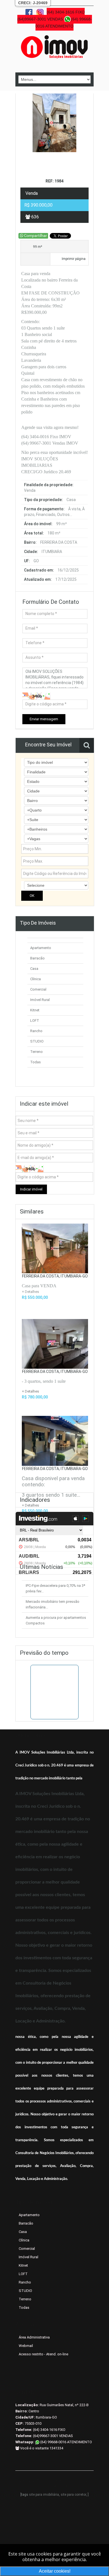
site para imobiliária (44, 2495)
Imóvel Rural (40, 1000)
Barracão (37, 958)
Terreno (36, 1052)
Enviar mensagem (44, 719)
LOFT (35, 1020)
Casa (34, 969)
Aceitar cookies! (55, 2571)
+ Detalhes (30, 1391)
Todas (35, 1062)
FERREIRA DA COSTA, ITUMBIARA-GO (55, 1276)
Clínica (35, 979)
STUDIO (37, 1041)
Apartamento (41, 948)
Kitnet (35, 1010)
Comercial (38, 989)
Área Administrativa (34, 2337)
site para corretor (73, 2495)
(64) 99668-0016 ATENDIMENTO (66, 2442)
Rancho (36, 1031)
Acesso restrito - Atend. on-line (43, 2354)
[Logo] (54, 47)
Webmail (26, 2346)
